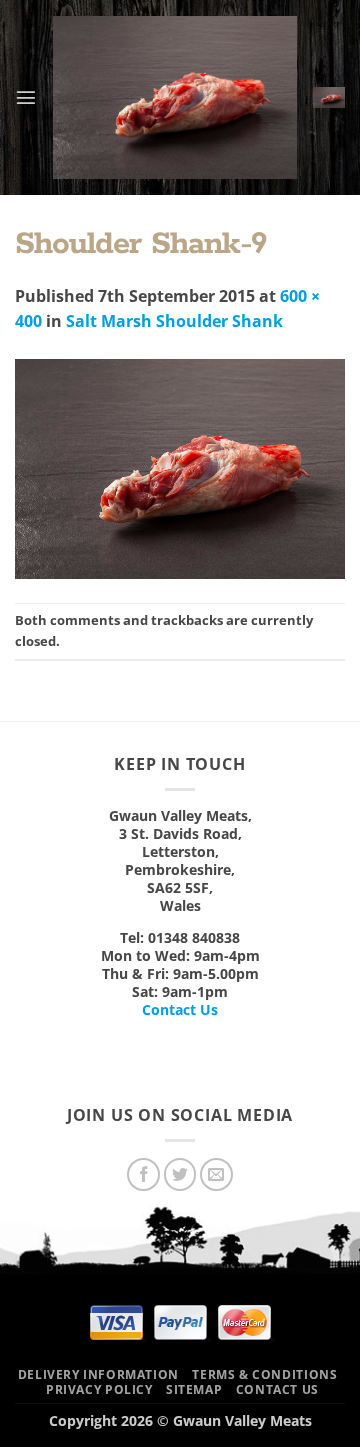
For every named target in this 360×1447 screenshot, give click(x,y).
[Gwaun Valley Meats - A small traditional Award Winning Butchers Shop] (175, 97)
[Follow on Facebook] (143, 1174)
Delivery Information (98, 1374)
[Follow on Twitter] (180, 1174)
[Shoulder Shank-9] (180, 467)
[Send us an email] (216, 1174)
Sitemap (194, 1389)
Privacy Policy (99, 1389)
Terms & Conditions (264, 1374)
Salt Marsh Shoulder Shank (174, 321)
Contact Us (180, 1009)
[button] (26, 97)
